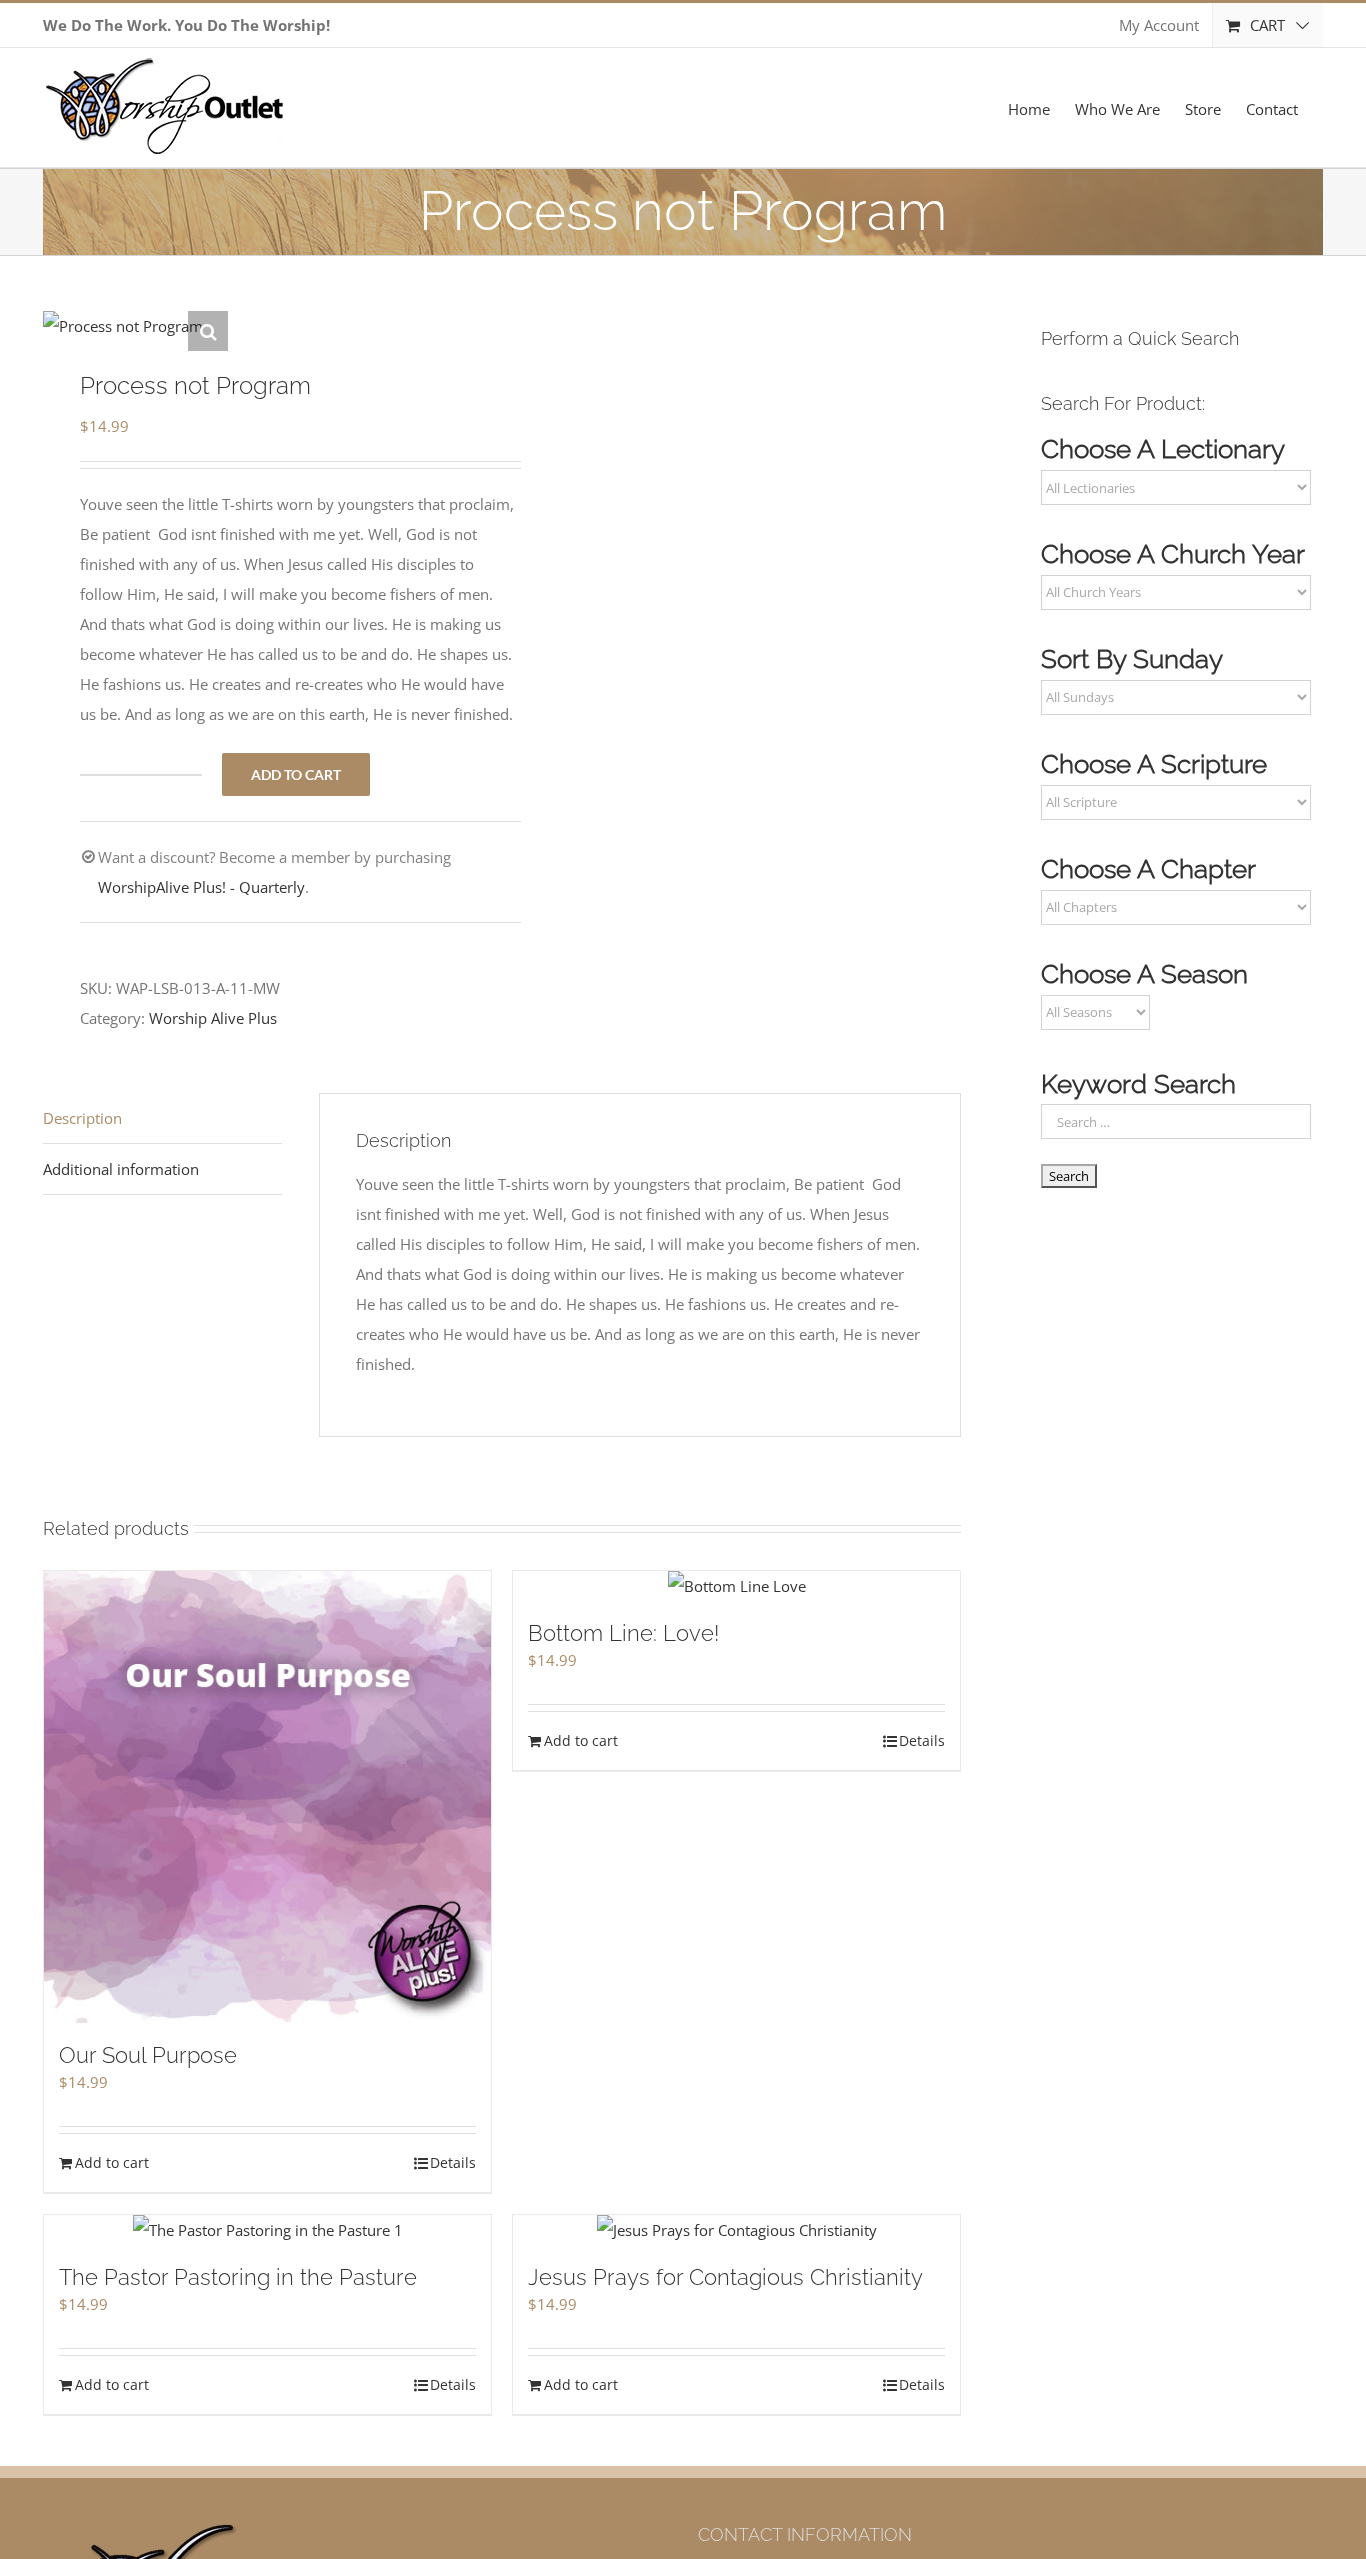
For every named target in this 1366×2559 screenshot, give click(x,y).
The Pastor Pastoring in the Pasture (238, 2277)
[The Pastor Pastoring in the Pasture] (267, 2230)
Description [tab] (82, 1118)
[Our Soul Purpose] (267, 1797)
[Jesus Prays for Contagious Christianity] (736, 2230)
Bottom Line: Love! (623, 1633)
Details (453, 2162)
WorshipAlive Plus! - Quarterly (201, 887)
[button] (208, 331)
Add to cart (296, 774)
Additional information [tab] (121, 1169)
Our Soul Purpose (148, 2055)
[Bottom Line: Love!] (736, 1586)
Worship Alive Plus (213, 1018)
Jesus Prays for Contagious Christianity (725, 2277)
